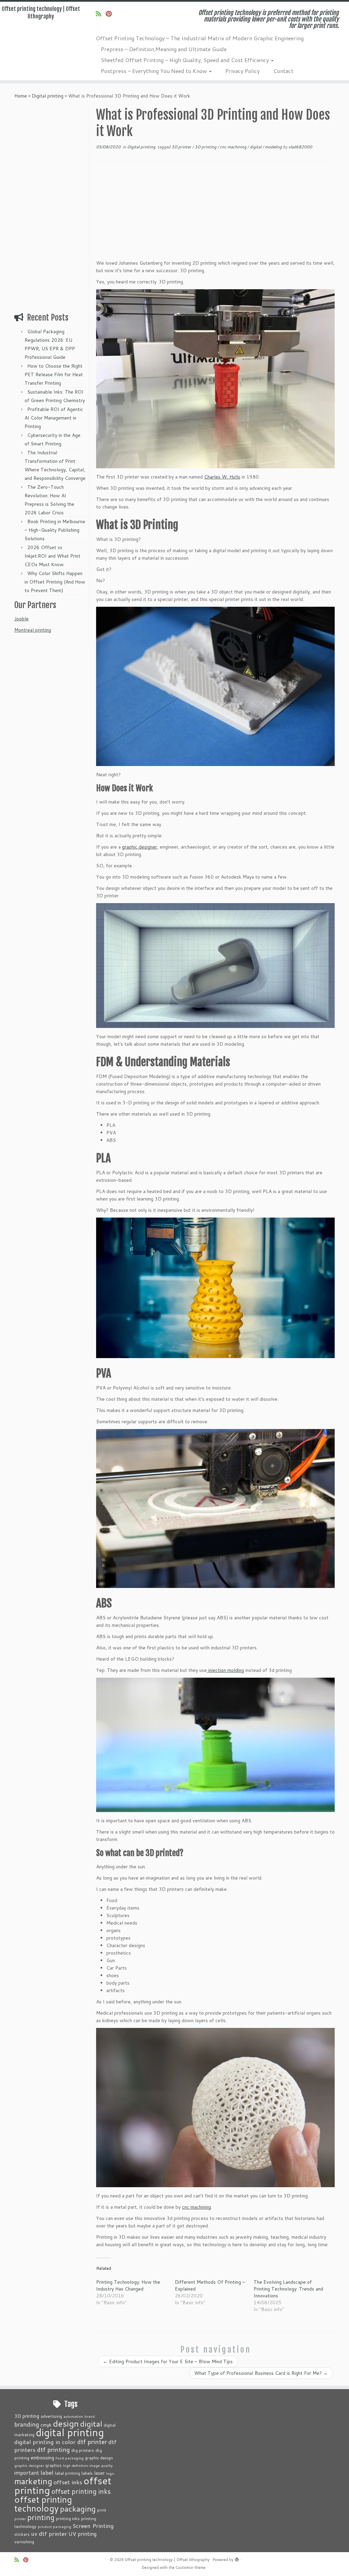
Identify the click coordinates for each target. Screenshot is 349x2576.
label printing (67, 2473)
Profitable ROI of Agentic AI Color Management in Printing (54, 418)
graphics (54, 2465)
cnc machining (234, 147)
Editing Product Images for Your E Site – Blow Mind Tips (168, 2361)
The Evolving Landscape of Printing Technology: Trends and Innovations (288, 2289)
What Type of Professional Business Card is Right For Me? (261, 2373)
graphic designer (140, 847)
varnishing (24, 2542)
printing (41, 2517)
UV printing (82, 2534)
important (27, 2473)
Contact (283, 71)
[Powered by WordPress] (237, 2558)
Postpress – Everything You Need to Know (155, 71)
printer (20, 2519)
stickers (22, 2534)
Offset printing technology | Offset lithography (41, 13)
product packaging (55, 2526)
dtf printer (92, 2442)
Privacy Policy (242, 71)
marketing (33, 2481)
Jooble (21, 619)
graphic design (99, 2458)
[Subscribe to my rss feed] (101, 14)
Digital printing (48, 96)
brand (90, 2416)
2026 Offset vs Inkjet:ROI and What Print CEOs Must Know (52, 556)
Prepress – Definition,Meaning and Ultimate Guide (164, 49)
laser (99, 2473)
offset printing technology (43, 2504)
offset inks (68, 2482)
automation (73, 2416)
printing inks (68, 2518)
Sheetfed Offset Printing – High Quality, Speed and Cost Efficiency (186, 60)
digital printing (70, 2432)
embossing (42, 2457)
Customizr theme (191, 2567)
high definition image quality (88, 2465)
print (102, 2510)
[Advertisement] (51, 205)
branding (27, 2424)
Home (21, 96)
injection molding (225, 1670)
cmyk (46, 2425)
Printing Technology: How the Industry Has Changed (128, 2285)
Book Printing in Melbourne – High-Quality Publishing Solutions (55, 530)
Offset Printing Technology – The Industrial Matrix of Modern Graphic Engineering (200, 38)
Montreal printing (33, 630)
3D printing (206, 147)
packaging (78, 2508)
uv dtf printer (49, 2533)
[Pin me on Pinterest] (111, 14)
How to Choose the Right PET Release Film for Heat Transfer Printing (54, 374)
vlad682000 (300, 147)
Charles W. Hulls (222, 477)
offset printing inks (81, 2491)
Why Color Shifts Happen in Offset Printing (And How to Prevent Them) (55, 582)
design (66, 2423)
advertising (51, 2416)
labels (87, 2473)
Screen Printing (93, 2526)
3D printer (182, 147)
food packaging (70, 2458)
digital (256, 147)
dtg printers (83, 2450)
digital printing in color (45, 2442)
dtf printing (53, 2449)
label (47, 2472)
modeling (274, 147)
